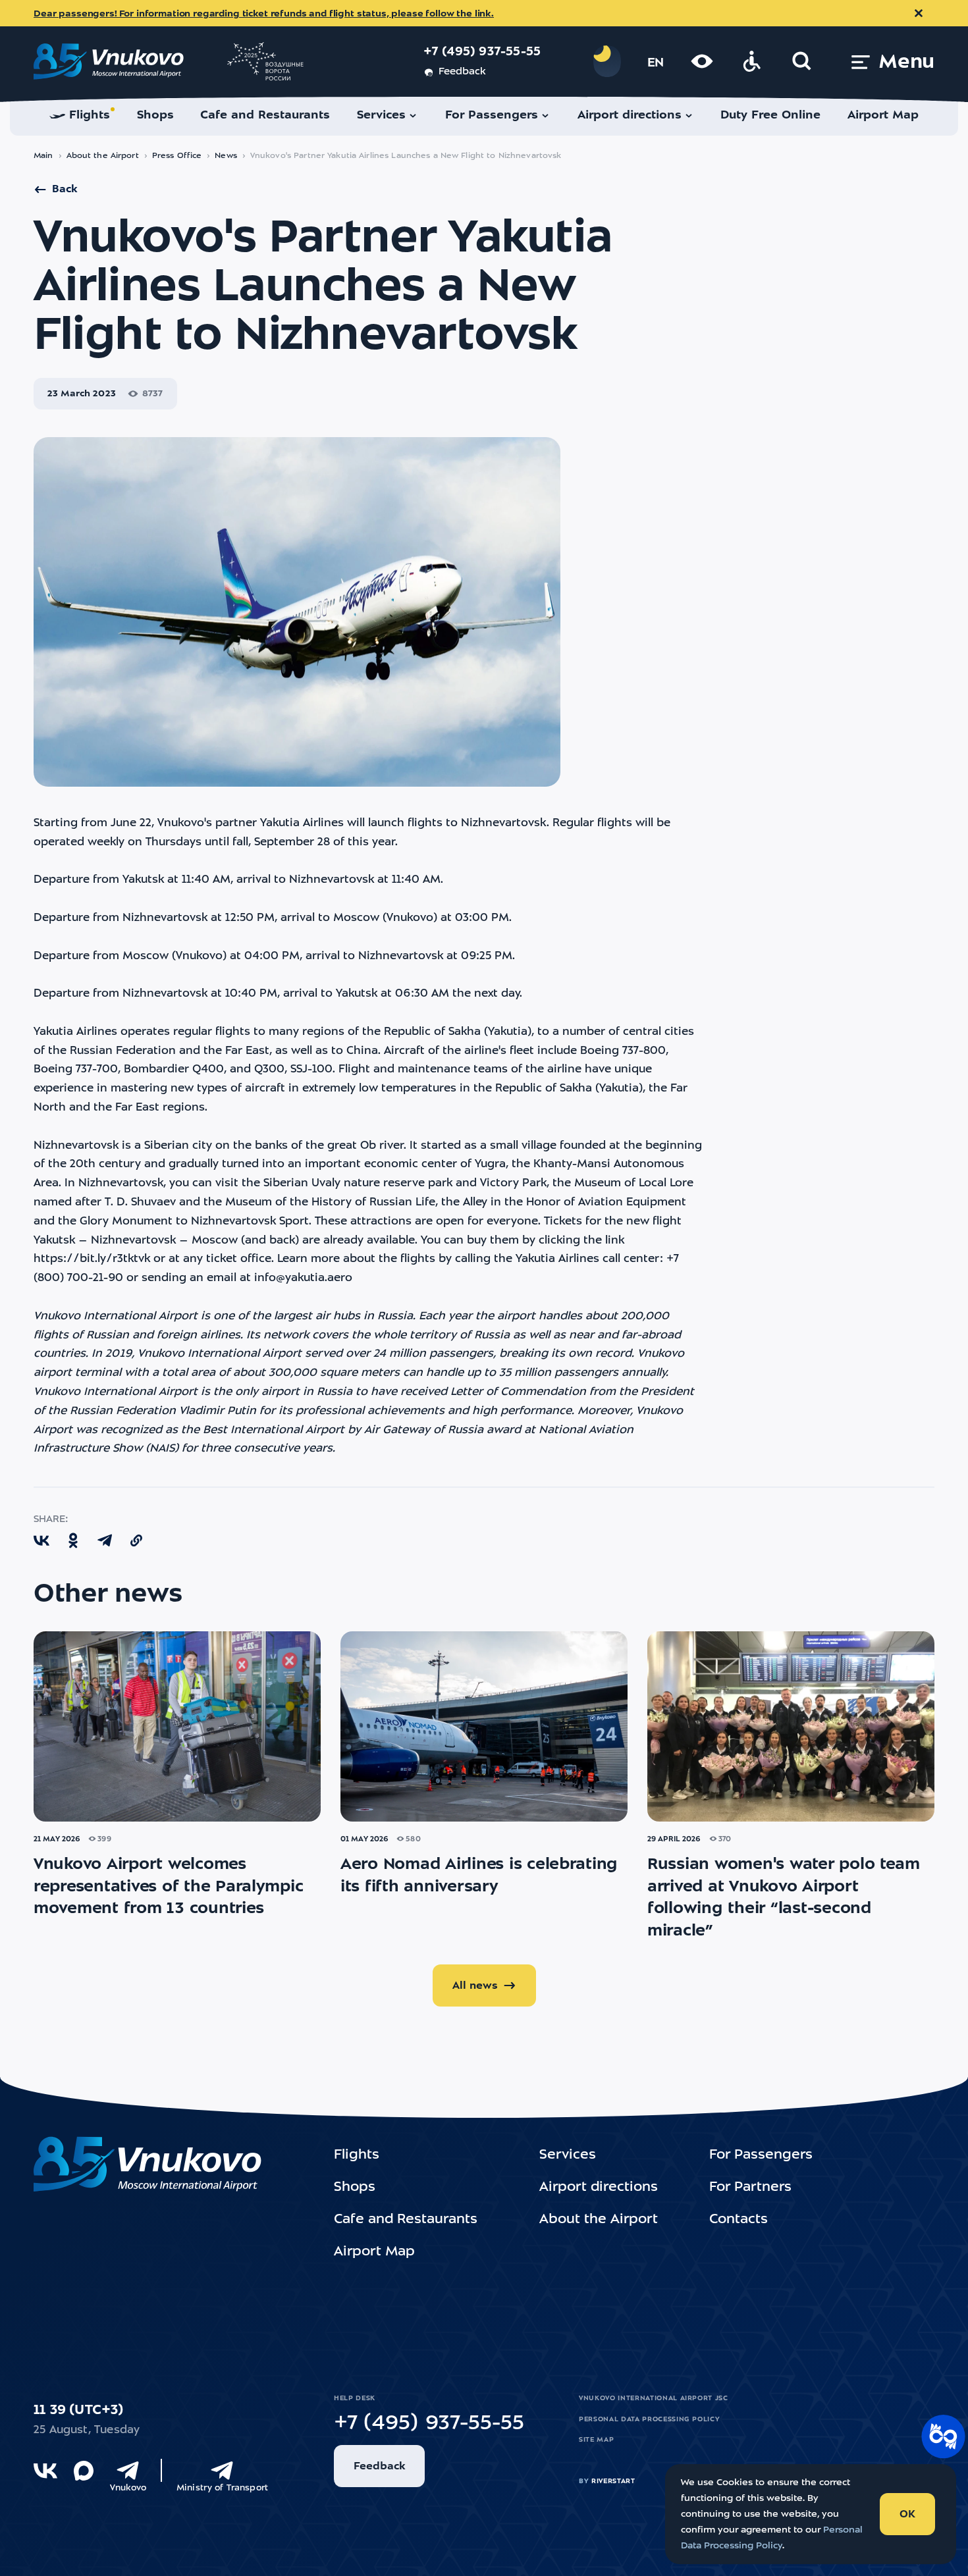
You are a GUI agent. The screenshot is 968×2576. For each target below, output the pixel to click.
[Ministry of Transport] (222, 2471)
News (226, 156)
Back (65, 190)
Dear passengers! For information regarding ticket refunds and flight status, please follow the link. (264, 14)
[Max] (84, 2471)
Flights (357, 2155)
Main (43, 156)
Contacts (739, 2220)
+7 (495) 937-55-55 (482, 52)
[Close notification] (919, 13)
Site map (596, 2440)
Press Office (177, 156)
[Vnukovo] (128, 2471)
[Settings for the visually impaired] (702, 61)
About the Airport (103, 156)
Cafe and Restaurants (406, 2220)
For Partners (750, 2188)
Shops (355, 2188)
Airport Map (374, 2252)
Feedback (462, 72)
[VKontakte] (45, 2471)
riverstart (613, 2481)
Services (568, 2155)
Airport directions (599, 2188)
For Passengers (761, 2155)
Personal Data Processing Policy (649, 2419)
